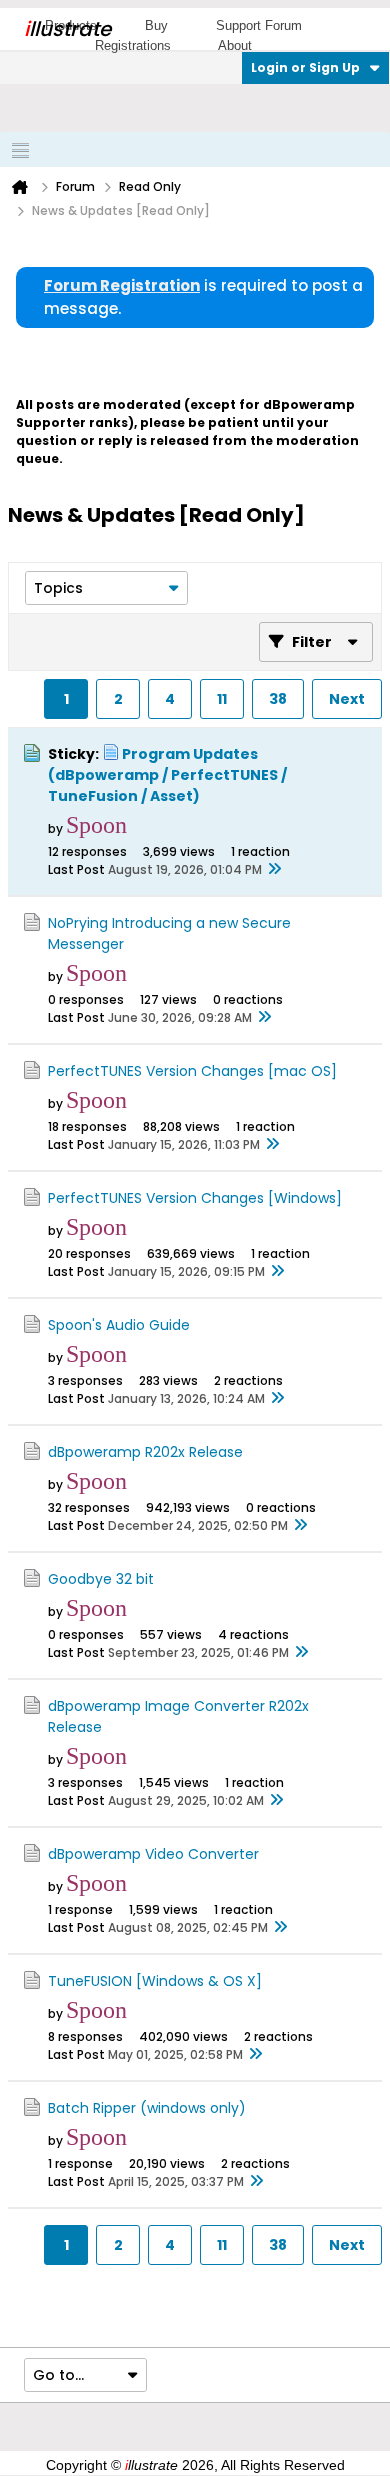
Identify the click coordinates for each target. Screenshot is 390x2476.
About (235, 45)
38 (278, 699)
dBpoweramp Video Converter (153, 1854)
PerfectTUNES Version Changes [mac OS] (192, 1071)
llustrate (67, 29)
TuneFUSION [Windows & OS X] (155, 1981)
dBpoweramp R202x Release (145, 1452)
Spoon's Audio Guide (119, 1325)
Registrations (133, 45)
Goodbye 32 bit (101, 1579)
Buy (156, 25)
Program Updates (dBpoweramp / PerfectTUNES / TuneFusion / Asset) (167, 775)
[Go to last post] (274, 870)
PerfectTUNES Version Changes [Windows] (195, 1198)
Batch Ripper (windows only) (147, 2108)
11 (222, 699)
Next (347, 699)
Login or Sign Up (305, 67)
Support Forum (259, 25)
